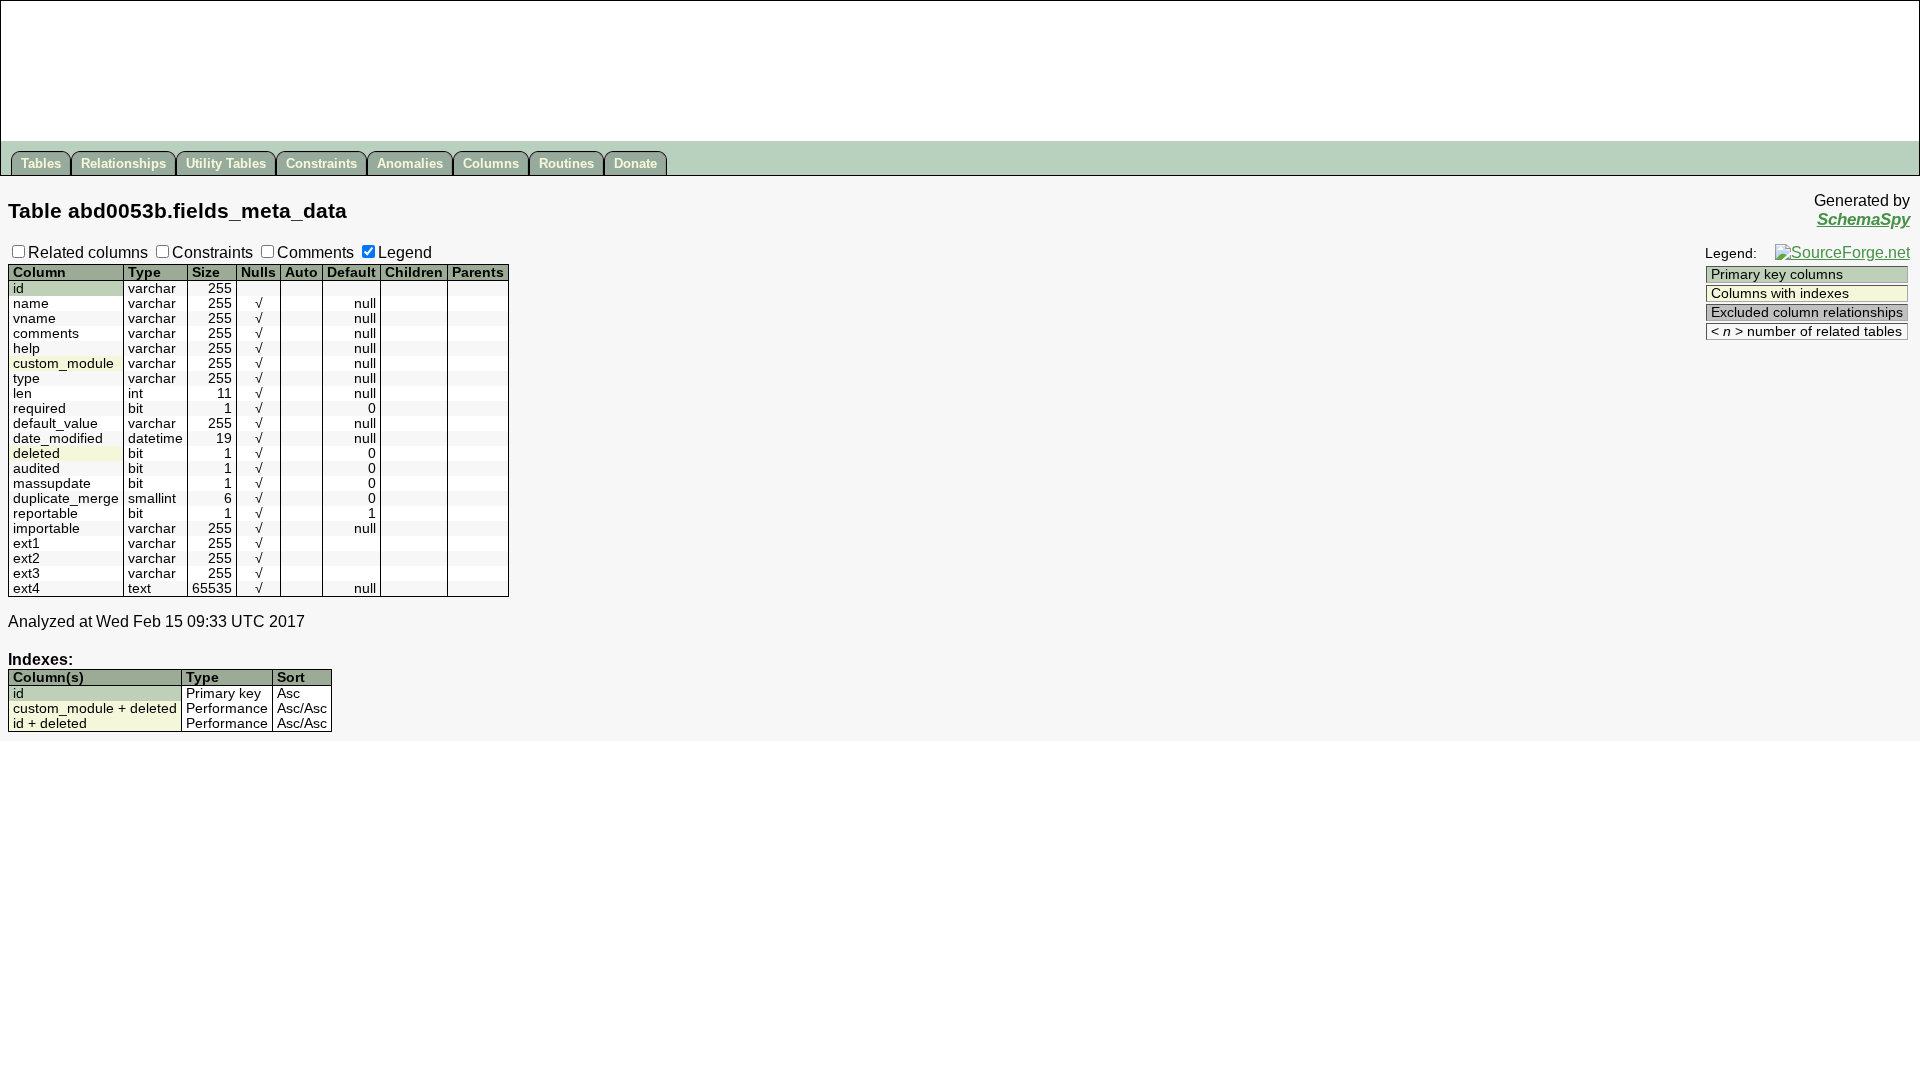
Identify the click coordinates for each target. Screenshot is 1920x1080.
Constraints (321, 163)
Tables (41, 163)
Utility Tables (226, 163)
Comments (315, 252)
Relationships (123, 163)
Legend (405, 252)
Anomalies (410, 163)
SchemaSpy (1863, 219)
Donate (635, 163)
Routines (566, 163)
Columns (491, 163)
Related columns (88, 252)
